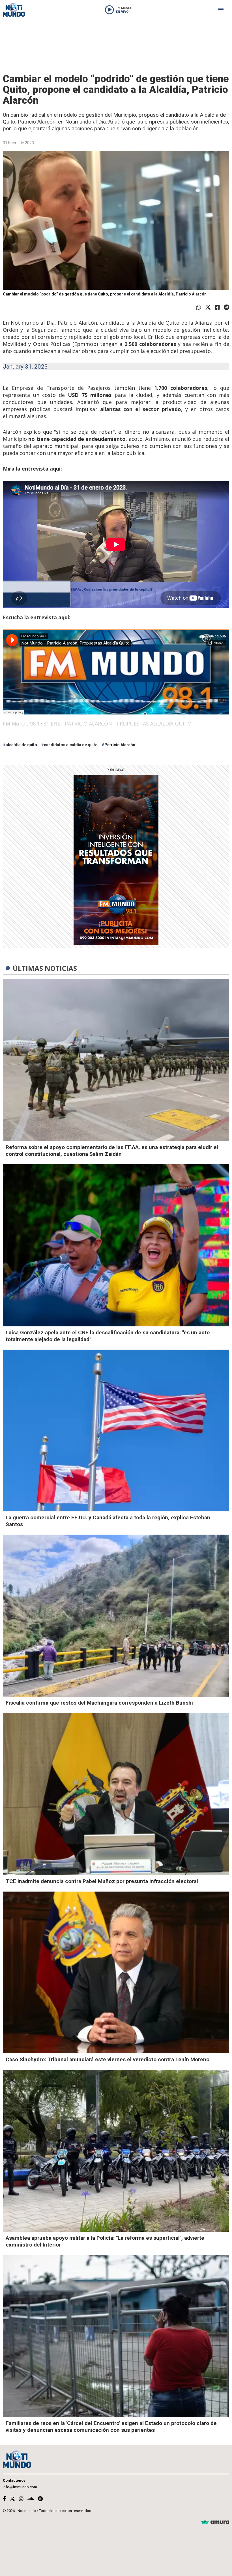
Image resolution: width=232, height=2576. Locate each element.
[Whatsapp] (199, 307)
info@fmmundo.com (20, 2487)
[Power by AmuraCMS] (215, 2522)
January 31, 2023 (25, 367)
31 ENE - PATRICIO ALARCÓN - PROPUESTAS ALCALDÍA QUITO (118, 724)
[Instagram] (21, 2499)
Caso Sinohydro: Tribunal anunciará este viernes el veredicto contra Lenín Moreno (108, 2059)
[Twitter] (208, 307)
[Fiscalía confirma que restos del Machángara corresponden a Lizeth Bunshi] (116, 1616)
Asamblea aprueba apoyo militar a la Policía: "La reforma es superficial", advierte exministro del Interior (105, 2241)
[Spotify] (40, 2499)
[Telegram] (226, 307)
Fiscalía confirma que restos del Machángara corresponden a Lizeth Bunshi (99, 1703)
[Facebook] (217, 307)
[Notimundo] (14, 10)
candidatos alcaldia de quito (71, 745)
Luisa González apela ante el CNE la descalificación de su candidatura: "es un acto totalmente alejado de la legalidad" (108, 1336)
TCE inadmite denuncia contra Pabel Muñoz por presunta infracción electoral (102, 1881)
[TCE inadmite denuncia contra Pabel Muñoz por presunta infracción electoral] (116, 1794)
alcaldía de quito (21, 745)
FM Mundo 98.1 (21, 724)
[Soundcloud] (31, 2499)
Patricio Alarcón (120, 745)
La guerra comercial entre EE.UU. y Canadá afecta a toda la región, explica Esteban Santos (108, 1521)
